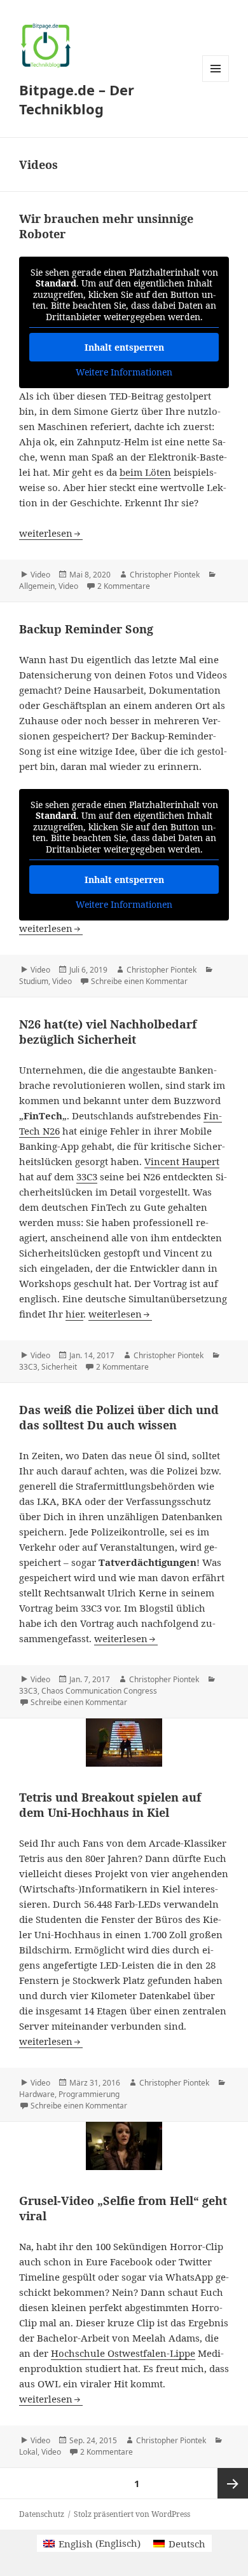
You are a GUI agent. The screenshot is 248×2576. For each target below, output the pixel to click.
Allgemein (37, 586)
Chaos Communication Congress (99, 1691)
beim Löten (145, 472)
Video (40, 575)
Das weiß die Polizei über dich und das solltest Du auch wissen (119, 1417)
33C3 (87, 1177)
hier (74, 1314)
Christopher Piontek (165, 575)
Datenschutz (42, 2514)
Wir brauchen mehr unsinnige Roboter (106, 226)
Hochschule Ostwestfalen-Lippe (123, 2353)
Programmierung (89, 2094)
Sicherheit (59, 1367)
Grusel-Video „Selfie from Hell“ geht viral (123, 2208)
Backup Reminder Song (86, 629)
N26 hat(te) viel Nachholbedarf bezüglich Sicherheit (108, 1032)
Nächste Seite (233, 2483)
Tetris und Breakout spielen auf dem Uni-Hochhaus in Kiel (110, 1805)
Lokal (28, 2452)
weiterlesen (51, 533)
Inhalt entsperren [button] (124, 347)
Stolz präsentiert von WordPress (132, 2514)
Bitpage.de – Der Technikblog (77, 99)
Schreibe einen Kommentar (139, 981)
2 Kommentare (124, 586)
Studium (34, 981)
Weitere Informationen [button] (124, 372)
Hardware (37, 2094)
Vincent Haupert (182, 1161)
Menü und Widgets (216, 82)
